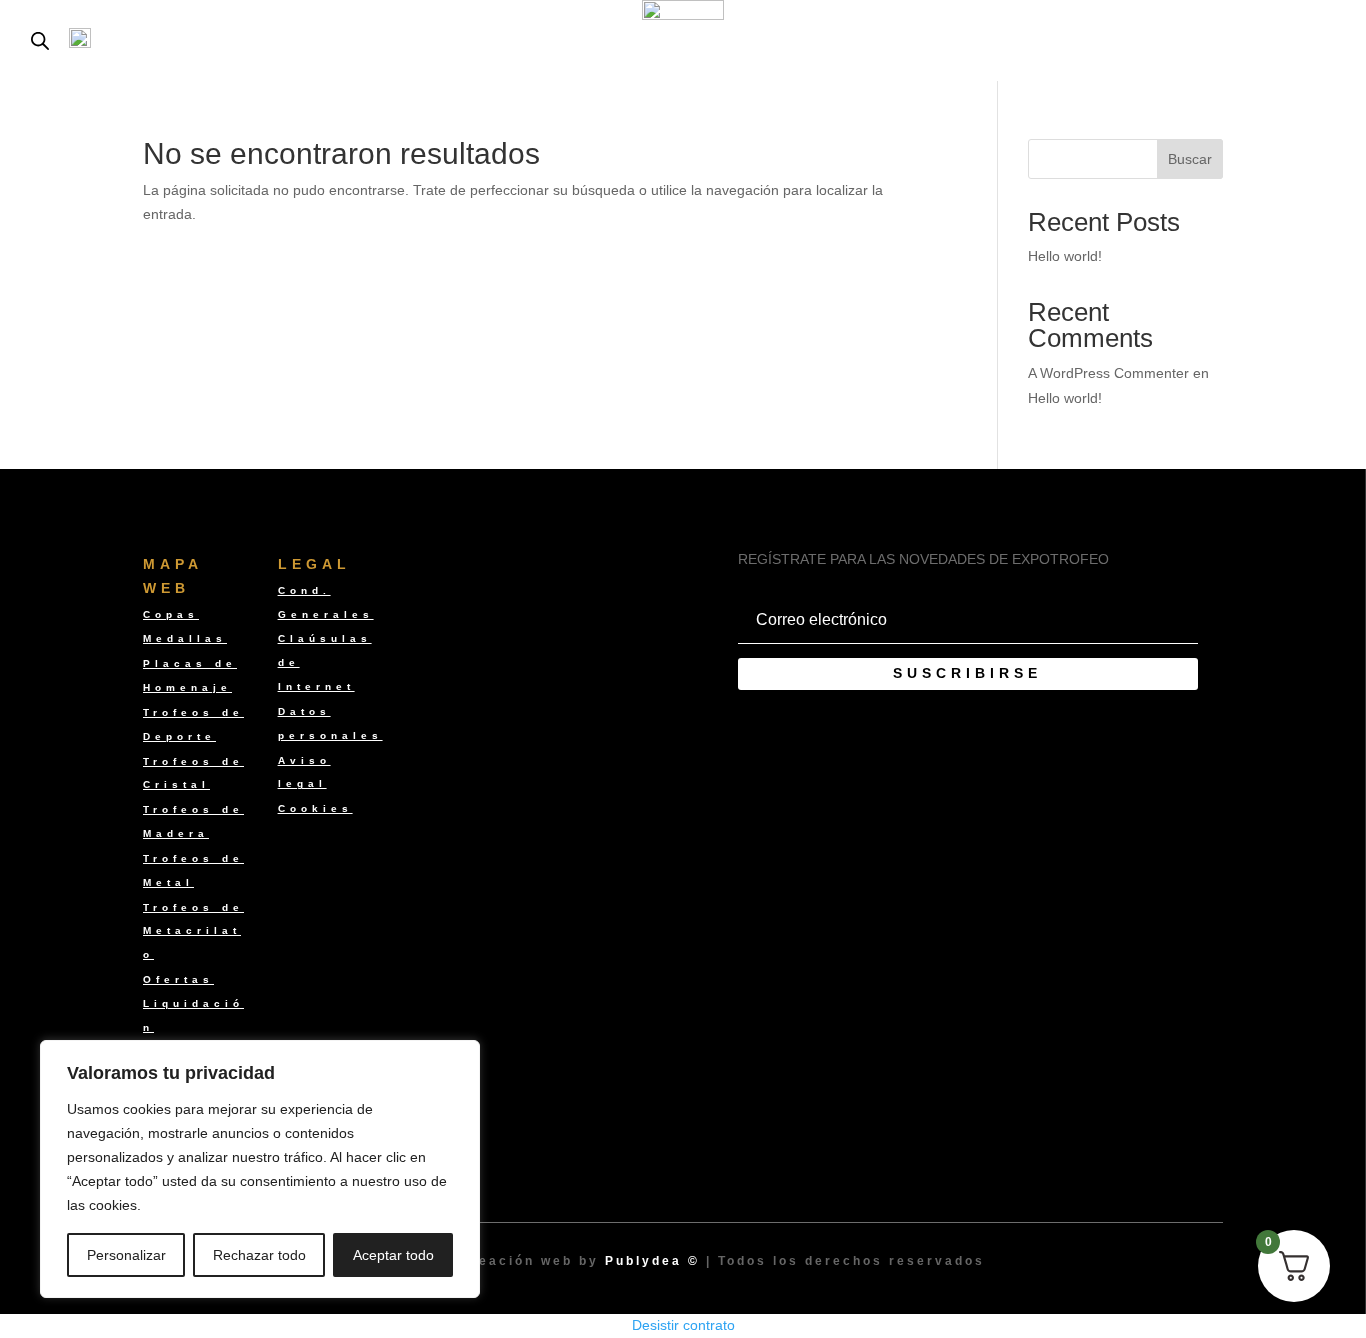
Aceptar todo (393, 1255)
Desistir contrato (683, 1325)
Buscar (1190, 159)
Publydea (643, 1261)
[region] (260, 1169)
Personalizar (126, 1255)
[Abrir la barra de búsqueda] (40, 40)
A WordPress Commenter (1108, 373)
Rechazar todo (259, 1255)
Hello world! (1065, 256)
